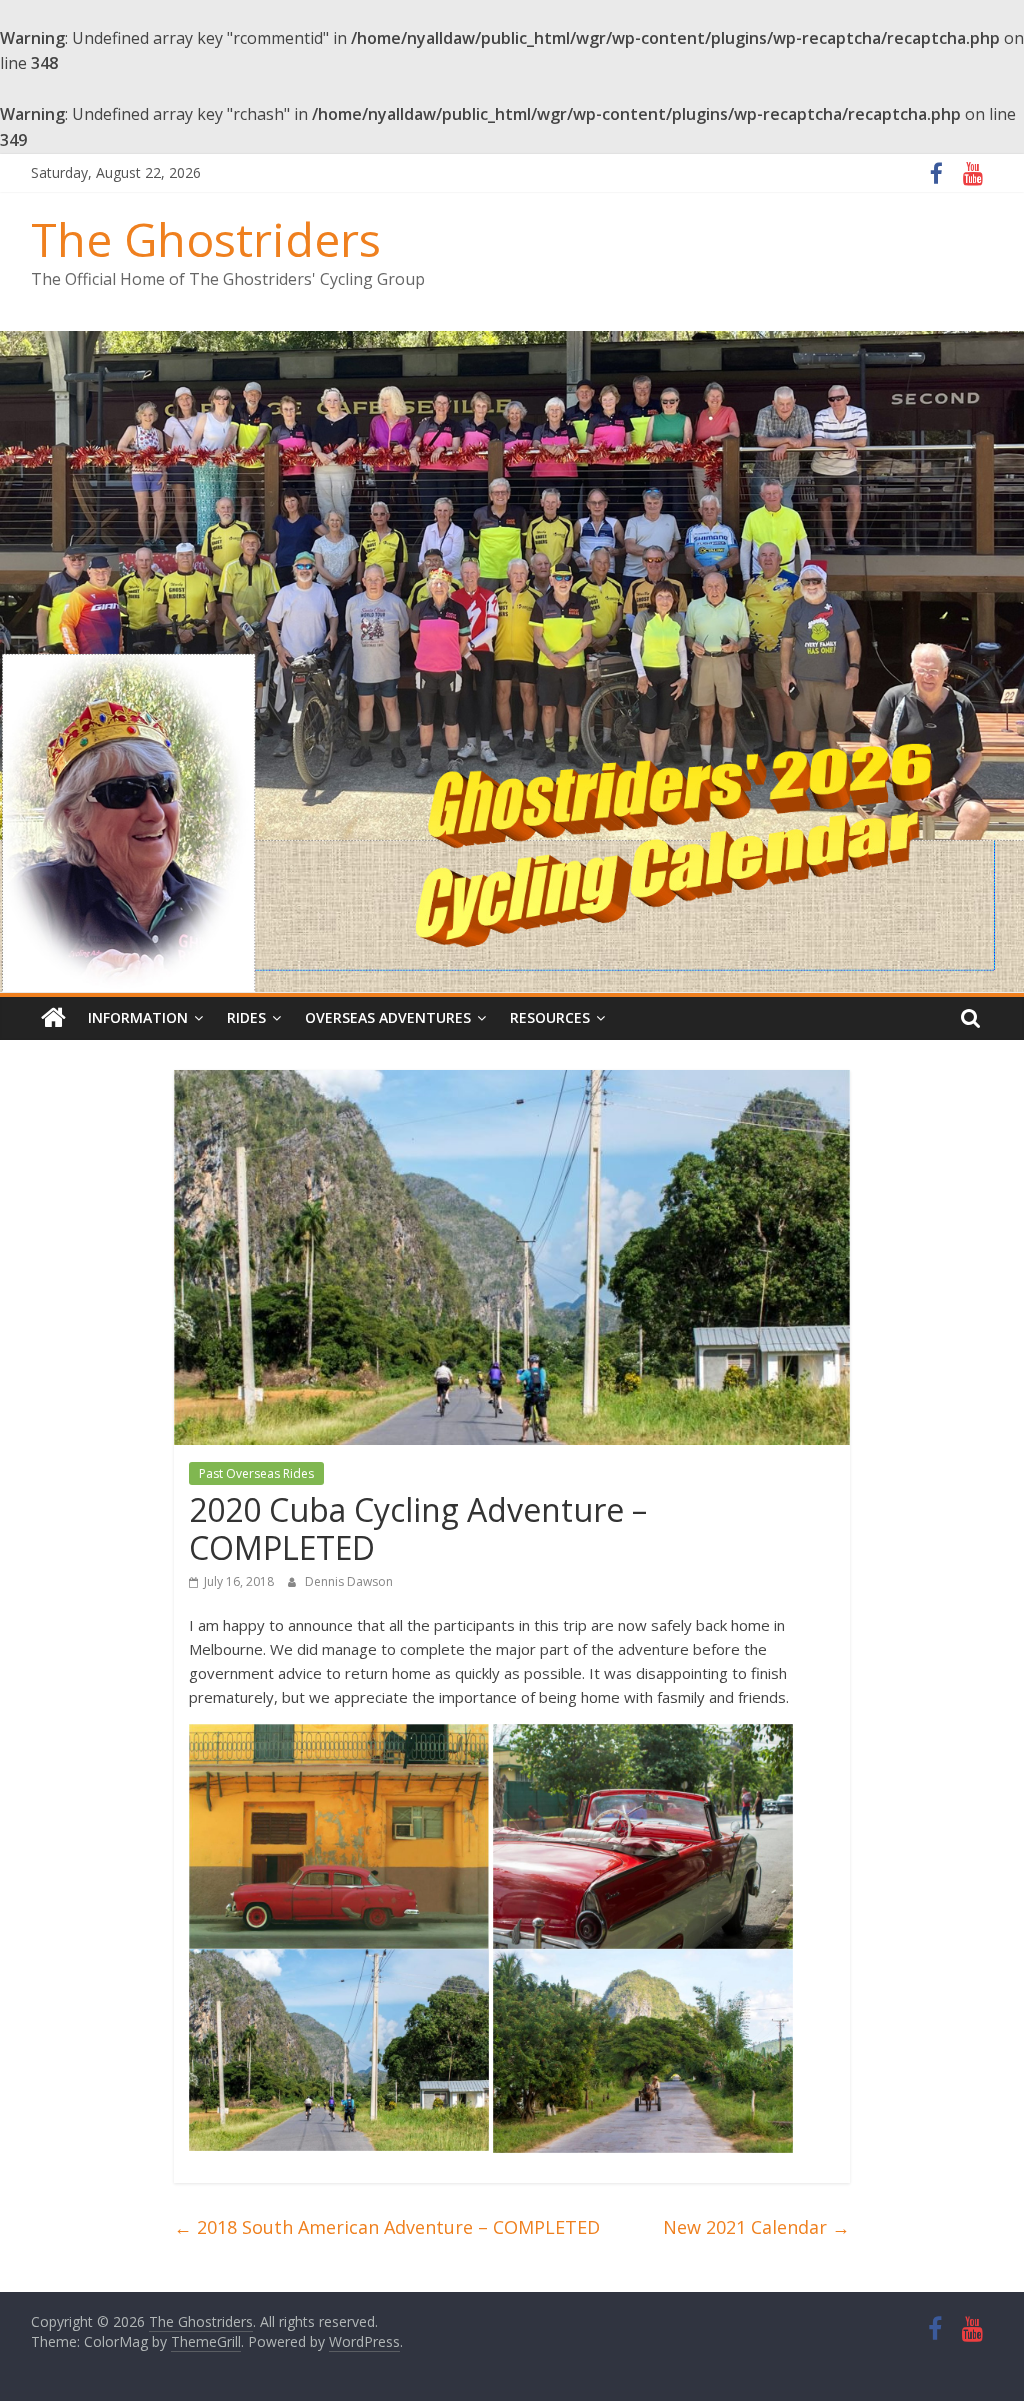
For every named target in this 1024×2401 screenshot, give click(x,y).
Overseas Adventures (388, 1017)
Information (138, 1017)
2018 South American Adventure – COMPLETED (387, 2227)
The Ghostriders (206, 239)
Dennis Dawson (349, 1581)
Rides (246, 1017)
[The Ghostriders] (512, 343)
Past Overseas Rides (256, 1473)
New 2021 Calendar (756, 2227)
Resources (550, 1017)
